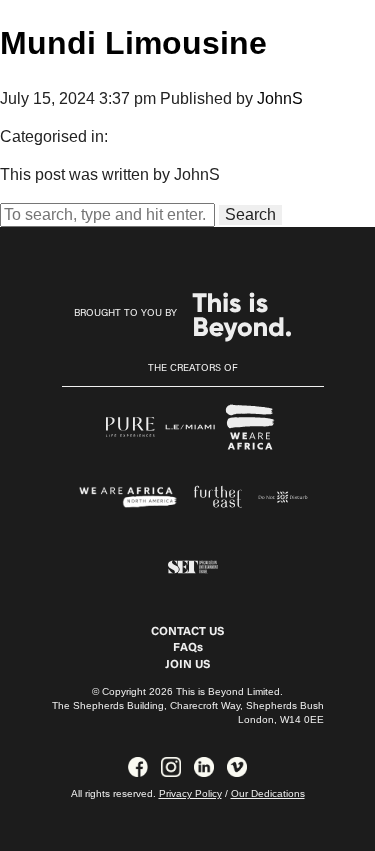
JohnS (280, 98)
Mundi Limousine (133, 43)
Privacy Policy (190, 793)
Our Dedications (268, 793)
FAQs (188, 648)
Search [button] (250, 214)
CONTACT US (187, 632)
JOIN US (187, 665)
